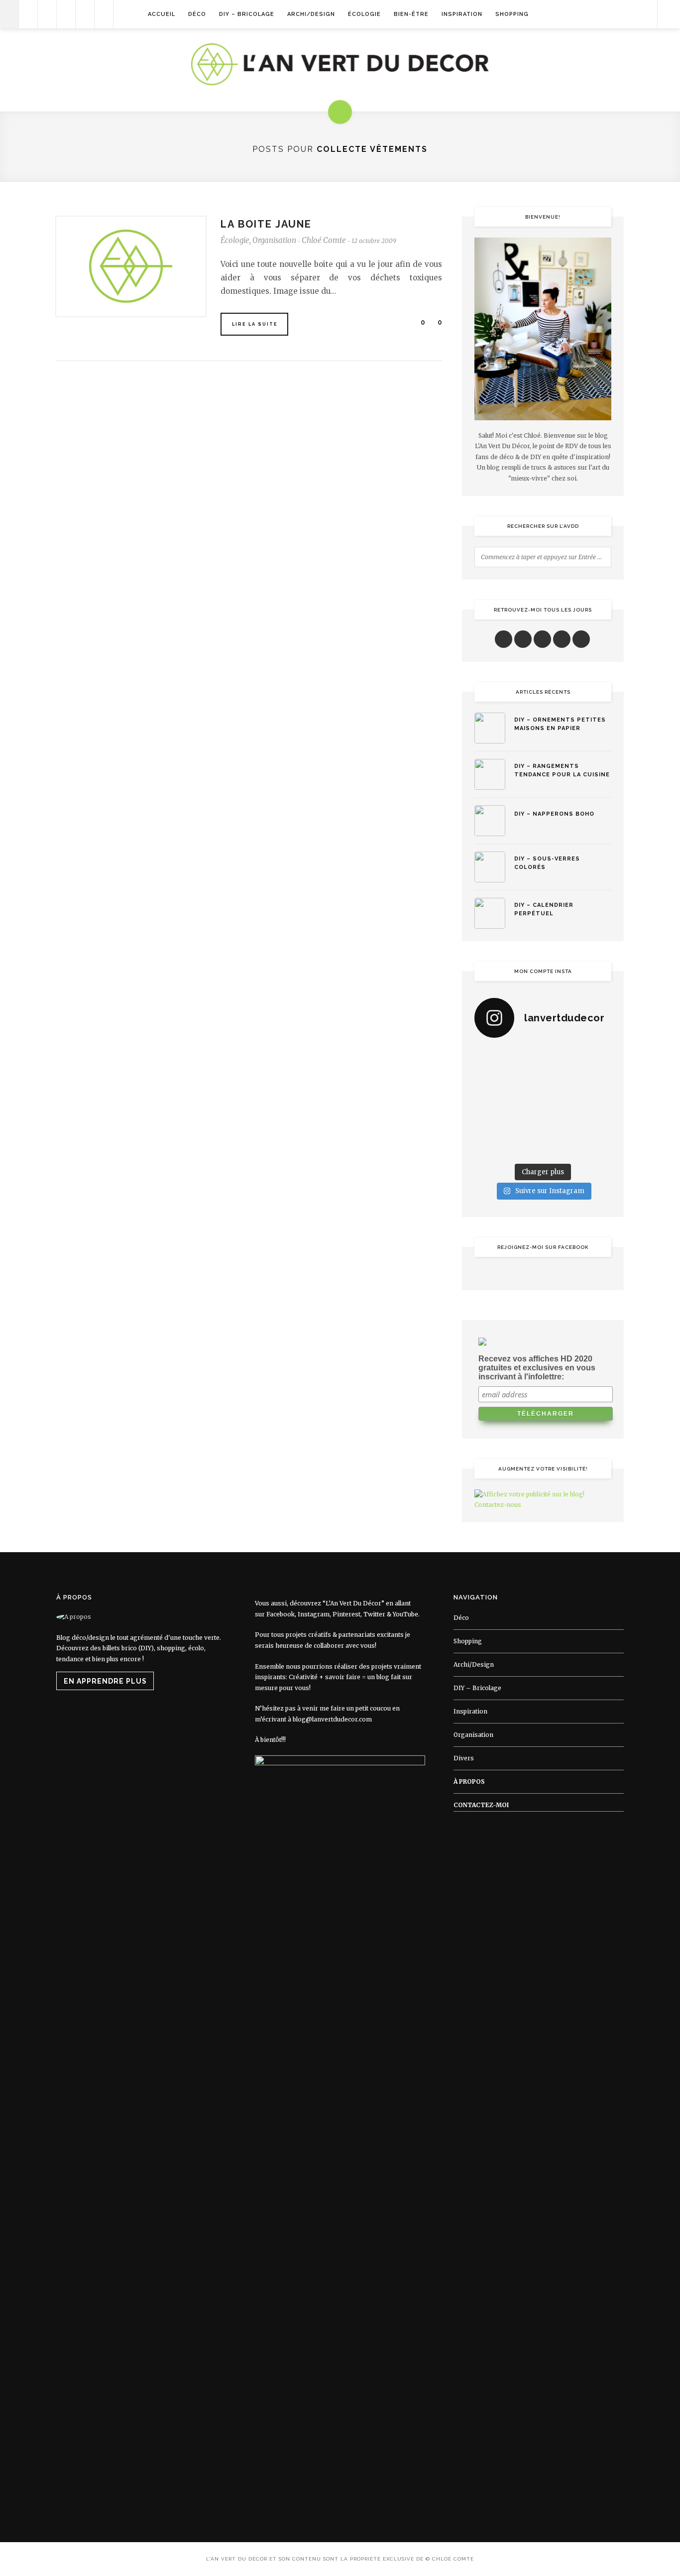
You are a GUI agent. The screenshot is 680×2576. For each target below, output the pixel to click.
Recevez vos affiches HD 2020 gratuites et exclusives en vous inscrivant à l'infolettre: (537, 1368)
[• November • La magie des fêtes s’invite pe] (525, 1103)
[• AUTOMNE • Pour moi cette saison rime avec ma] (561, 1124)
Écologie (364, 14)
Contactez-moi (481, 1805)
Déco (197, 14)
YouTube (405, 1614)
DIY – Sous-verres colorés (547, 863)
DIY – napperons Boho (554, 814)
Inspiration (462, 14)
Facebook (281, 1614)
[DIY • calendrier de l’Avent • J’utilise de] (490, 1081)
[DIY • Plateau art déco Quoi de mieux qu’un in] (561, 1147)
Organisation (274, 240)
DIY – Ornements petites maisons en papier (560, 724)
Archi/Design (311, 14)
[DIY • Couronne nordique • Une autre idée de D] (525, 1081)
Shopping (512, 14)
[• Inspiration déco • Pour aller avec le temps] (596, 1124)
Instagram (314, 1614)
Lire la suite (255, 324)
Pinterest (346, 1614)
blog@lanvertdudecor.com (332, 1719)
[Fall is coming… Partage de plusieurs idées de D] (525, 1147)
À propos (469, 1781)
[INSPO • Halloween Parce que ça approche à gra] (490, 1124)
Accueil (162, 14)
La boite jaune (266, 224)
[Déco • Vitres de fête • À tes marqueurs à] (490, 1058)
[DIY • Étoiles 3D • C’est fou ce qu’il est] (525, 1058)
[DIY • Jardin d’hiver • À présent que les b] (490, 1103)
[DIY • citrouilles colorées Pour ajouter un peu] (490, 1147)
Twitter (374, 1614)
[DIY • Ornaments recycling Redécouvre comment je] (561, 1081)
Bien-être (411, 14)
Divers (464, 1758)
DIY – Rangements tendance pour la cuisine (562, 770)
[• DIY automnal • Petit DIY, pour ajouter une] (525, 1124)
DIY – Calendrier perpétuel (544, 909)
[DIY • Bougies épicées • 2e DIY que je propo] (596, 1081)
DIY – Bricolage (247, 14)
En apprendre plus (105, 1681)
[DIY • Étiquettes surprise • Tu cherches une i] (596, 1058)
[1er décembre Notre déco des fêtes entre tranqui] (561, 1058)
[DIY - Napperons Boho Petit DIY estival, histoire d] (596, 1147)
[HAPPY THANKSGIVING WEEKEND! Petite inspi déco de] (596, 1103)
